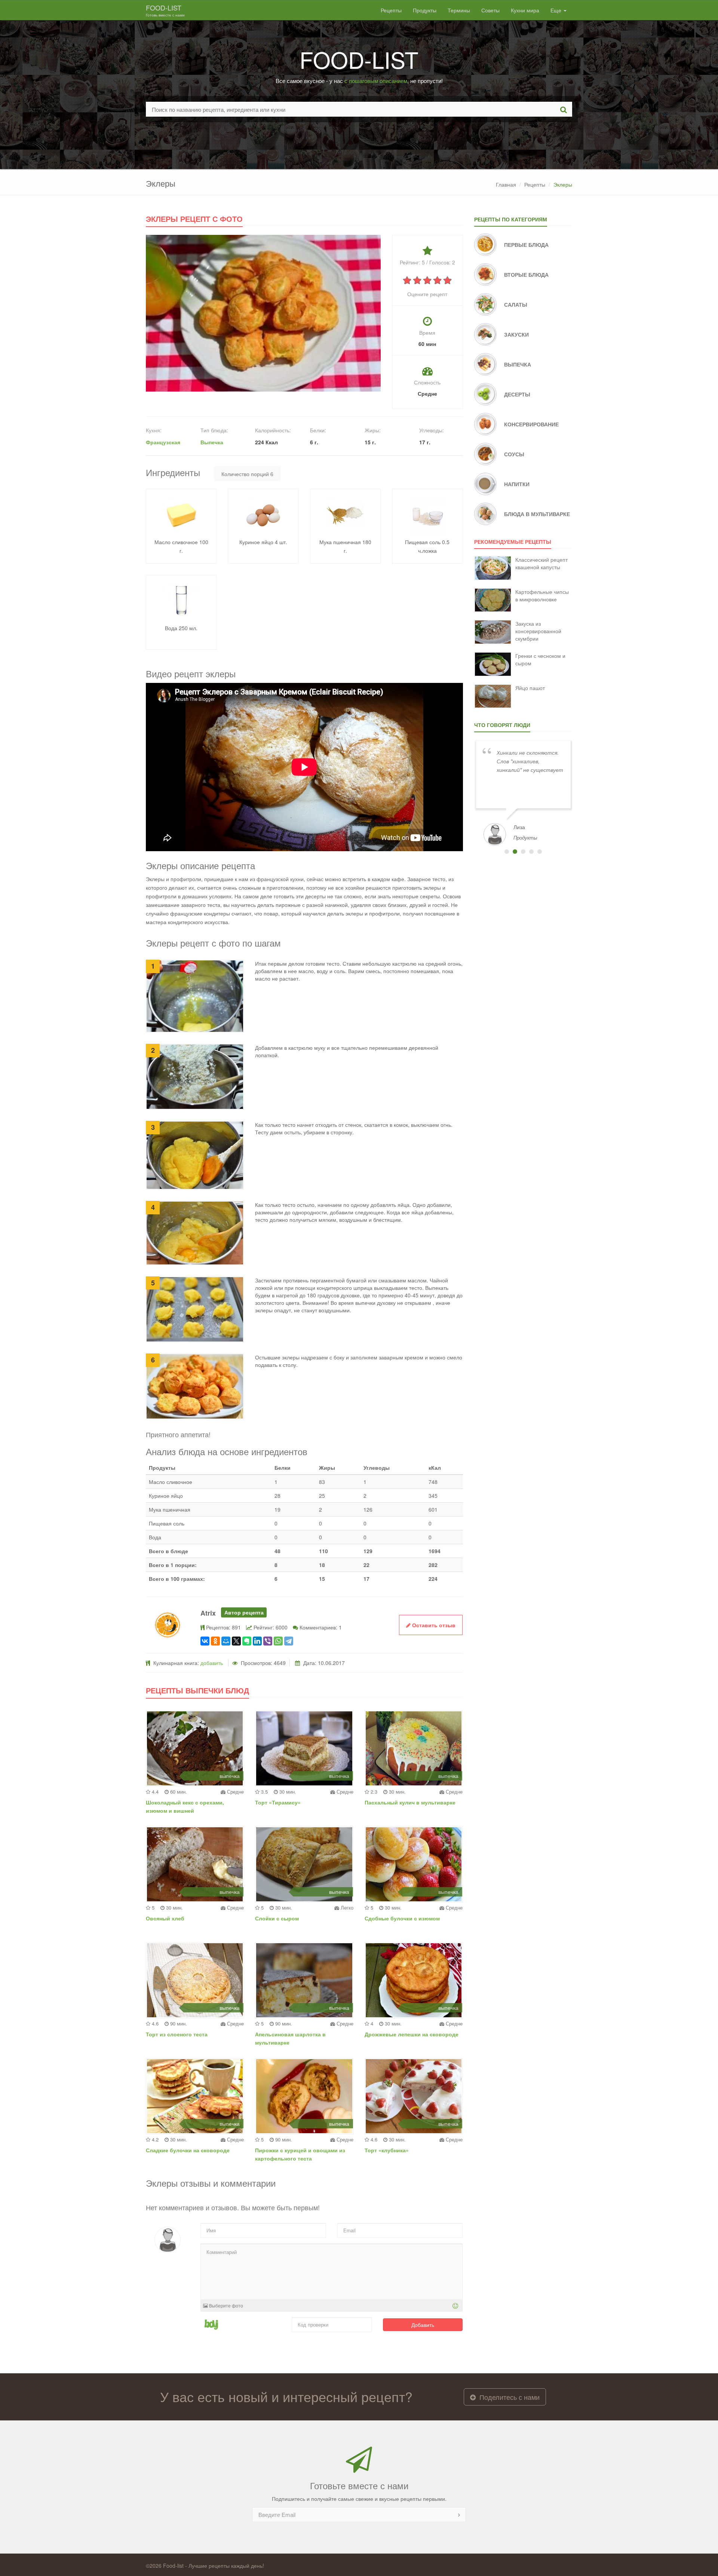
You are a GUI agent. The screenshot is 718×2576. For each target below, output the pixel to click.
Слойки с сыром (277, 1918)
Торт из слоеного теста (177, 2034)
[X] (236, 1641)
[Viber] (268, 1641)
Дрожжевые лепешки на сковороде (412, 2034)
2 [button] (515, 852)
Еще (557, 10)
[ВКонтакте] (205, 1641)
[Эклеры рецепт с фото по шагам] (263, 312)
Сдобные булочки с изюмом (402, 1918)
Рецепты (391, 10)
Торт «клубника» (387, 2150)
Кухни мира (525, 10)
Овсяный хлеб (165, 1918)
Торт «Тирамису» (278, 1802)
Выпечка (212, 442)
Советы (490, 10)
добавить (212, 1663)
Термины (459, 10)
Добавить (423, 2325)
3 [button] (523, 852)
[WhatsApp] (278, 1641)
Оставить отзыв (433, 1625)
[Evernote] (247, 1641)
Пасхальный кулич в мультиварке (410, 1802)
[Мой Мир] (226, 1641)
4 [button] (531, 852)
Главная (506, 184)
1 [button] (507, 852)
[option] (523, 792)
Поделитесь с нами (509, 2397)
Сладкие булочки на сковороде (188, 2150)
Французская (163, 442)
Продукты (425, 10)
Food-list (165, 10)
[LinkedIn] (257, 1641)
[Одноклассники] (215, 1641)
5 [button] (540, 852)
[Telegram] (289, 1641)
